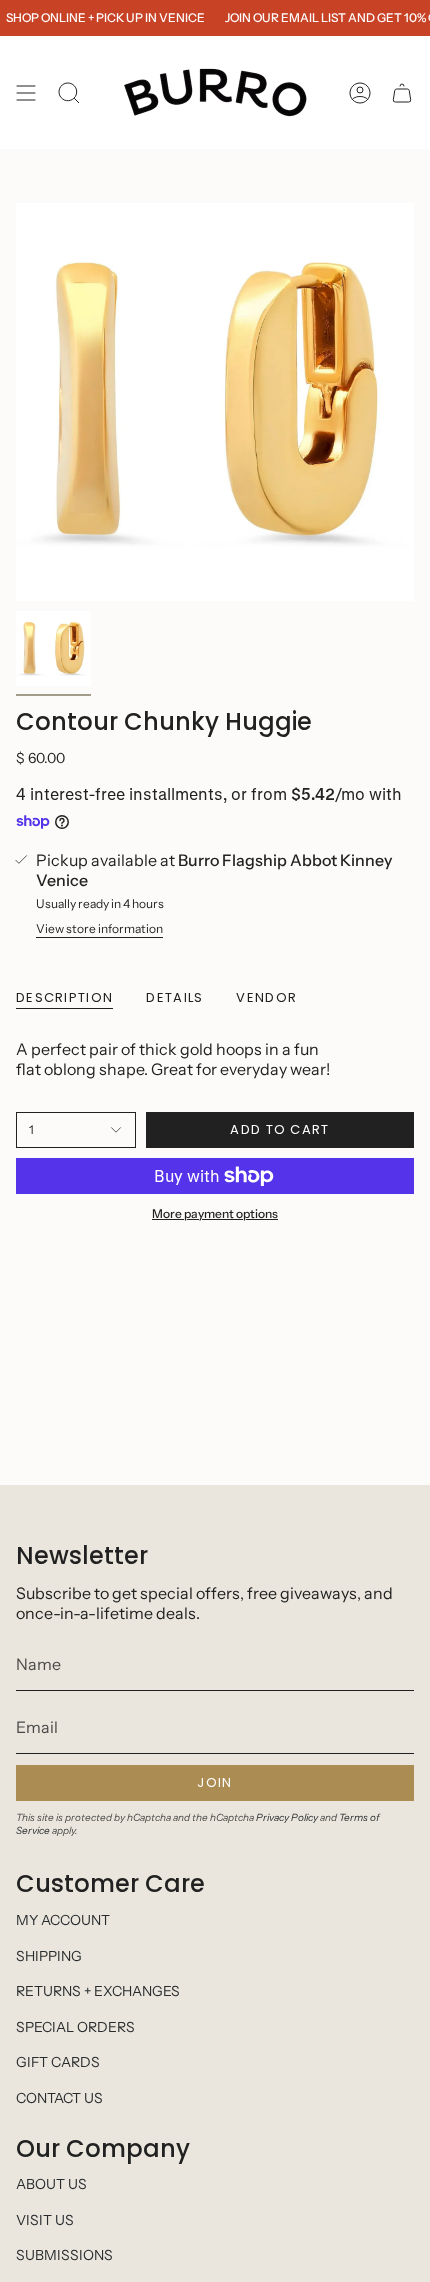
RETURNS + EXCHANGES (98, 1991)
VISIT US (45, 2220)
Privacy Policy (287, 1817)
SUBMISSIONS (64, 2255)
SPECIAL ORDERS (75, 2027)
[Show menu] (26, 92)
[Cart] (402, 92)
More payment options (215, 1213)
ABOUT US (51, 2184)
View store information (99, 928)
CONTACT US (59, 2098)
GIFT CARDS (58, 2062)
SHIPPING (49, 1956)
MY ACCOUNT (63, 1920)
